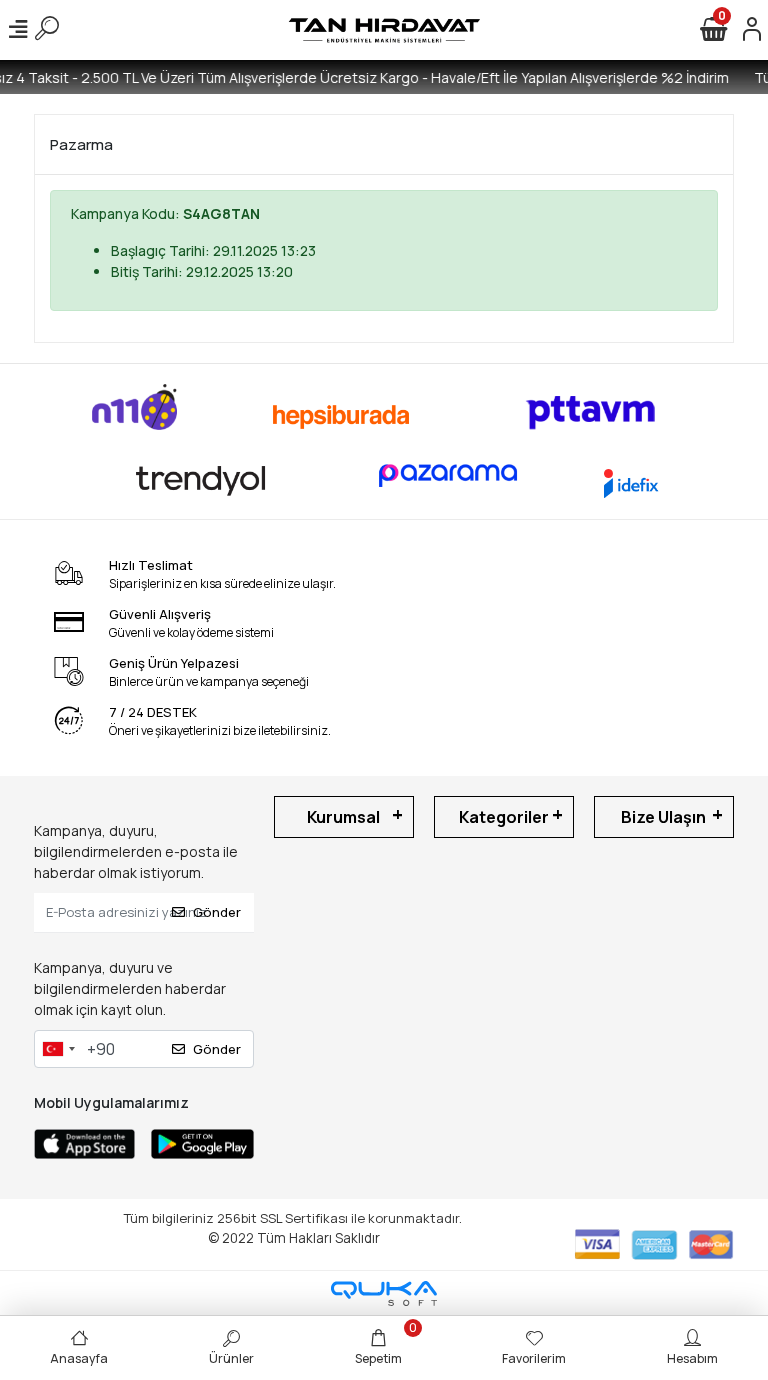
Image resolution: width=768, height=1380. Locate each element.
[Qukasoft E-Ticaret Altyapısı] (384, 1293)
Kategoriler (504, 817)
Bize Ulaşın (663, 817)
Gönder (217, 912)
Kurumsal (343, 817)
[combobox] (58, 1049)
